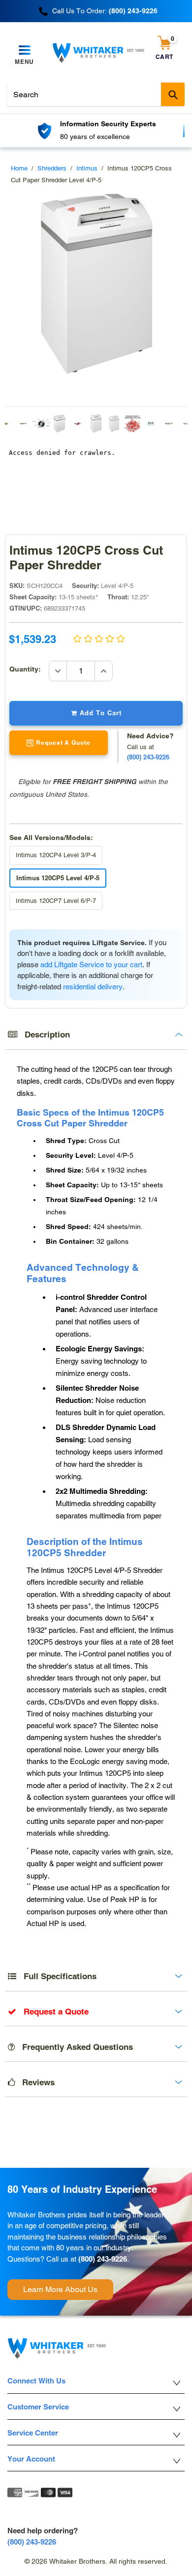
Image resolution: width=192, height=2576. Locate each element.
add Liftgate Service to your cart (91, 965)
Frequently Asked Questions (74, 2047)
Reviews (35, 2082)
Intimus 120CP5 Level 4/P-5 (58, 878)
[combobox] (96, 94)
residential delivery (93, 987)
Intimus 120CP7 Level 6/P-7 (56, 901)
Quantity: (29, 669)
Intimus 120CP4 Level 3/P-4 (56, 855)
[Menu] (24, 51)
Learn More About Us (60, 2289)
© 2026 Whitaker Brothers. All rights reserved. (96, 2561)
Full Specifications (56, 1976)
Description (44, 1035)
